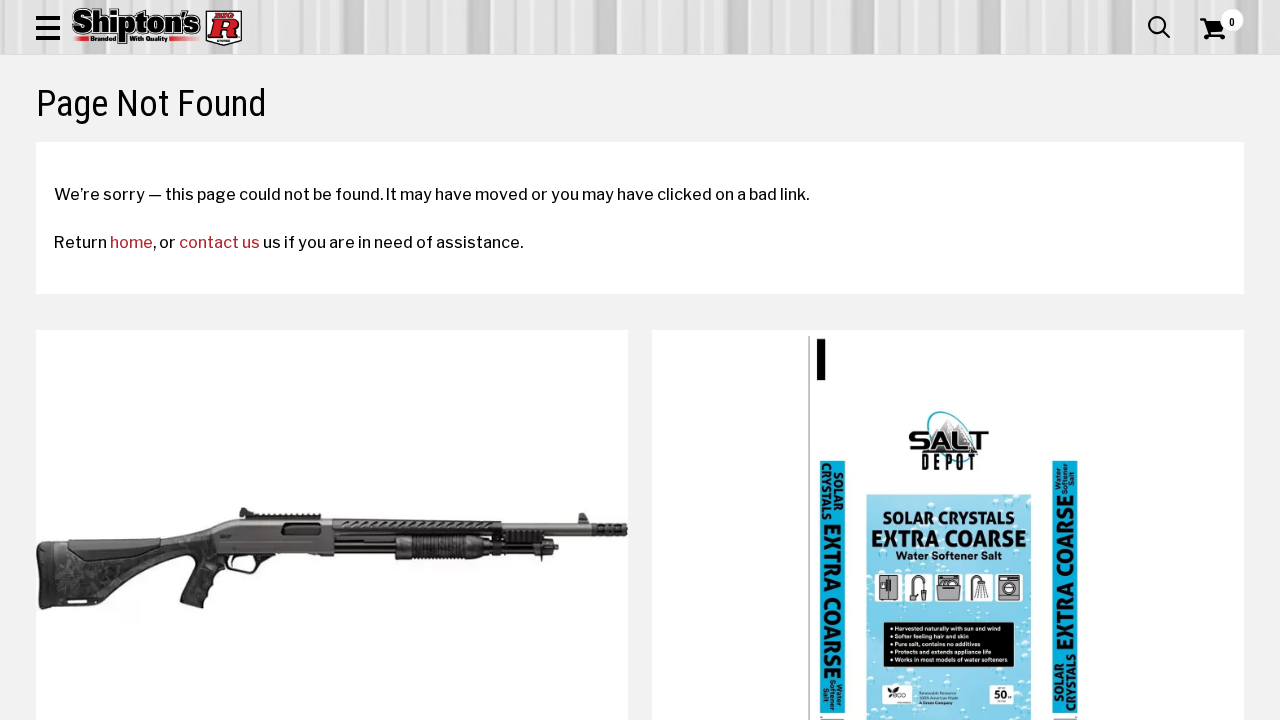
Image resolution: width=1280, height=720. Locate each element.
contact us (219, 242)
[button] (48, 27)
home (131, 242)
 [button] (1159, 27)
